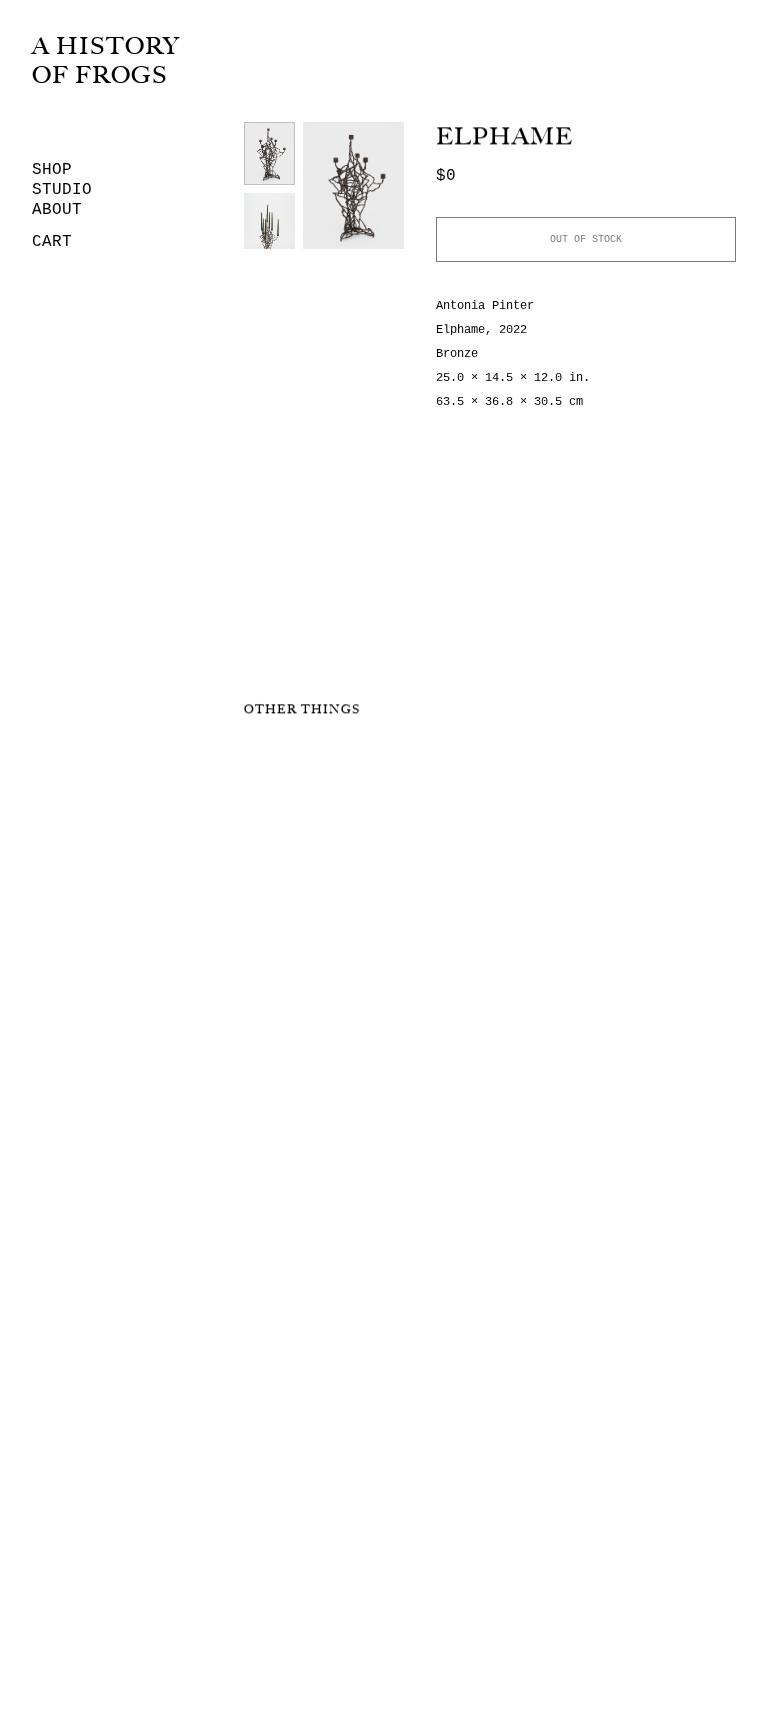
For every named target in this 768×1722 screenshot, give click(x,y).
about (57, 210)
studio (62, 190)
